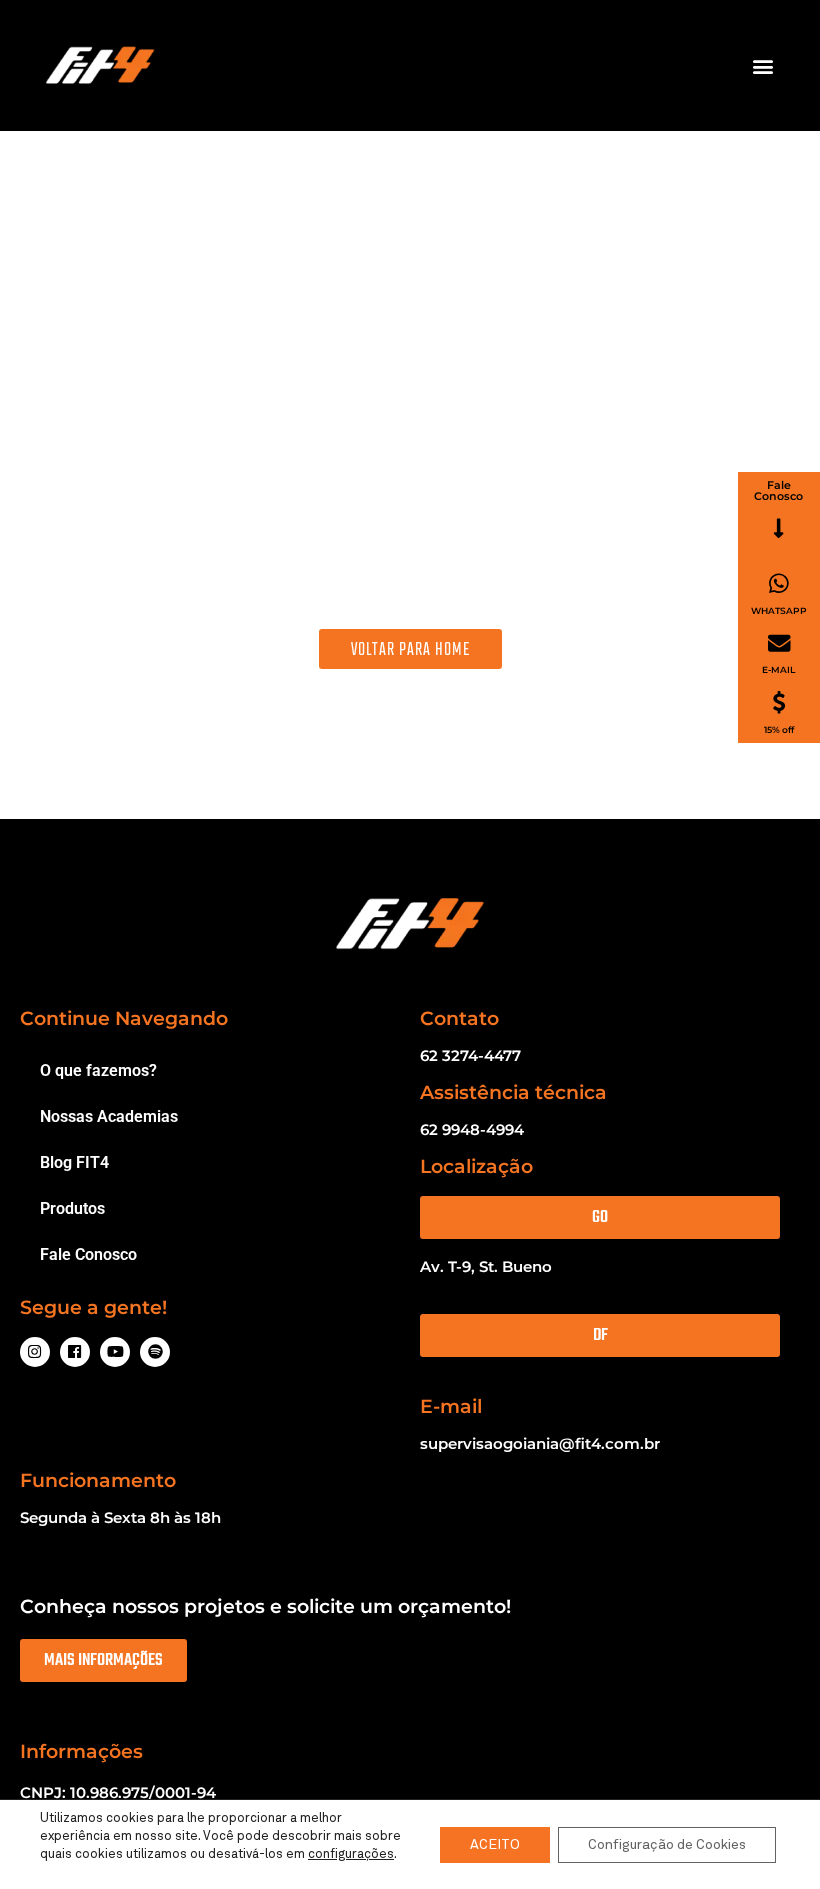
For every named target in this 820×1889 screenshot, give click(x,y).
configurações (351, 1854)
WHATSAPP (779, 610)
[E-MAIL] (779, 643)
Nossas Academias (109, 1116)
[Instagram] (35, 1352)
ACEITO (495, 1845)
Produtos (72, 1208)
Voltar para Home (410, 649)
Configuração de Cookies (667, 1845)
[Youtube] (115, 1352)
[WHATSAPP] (779, 583)
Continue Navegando (124, 1018)
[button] (763, 65)
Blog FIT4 (74, 1162)
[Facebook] (75, 1352)
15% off (779, 729)
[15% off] (779, 702)
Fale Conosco (88, 1254)
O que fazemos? (98, 1070)
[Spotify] (155, 1352)
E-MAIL (778, 669)
